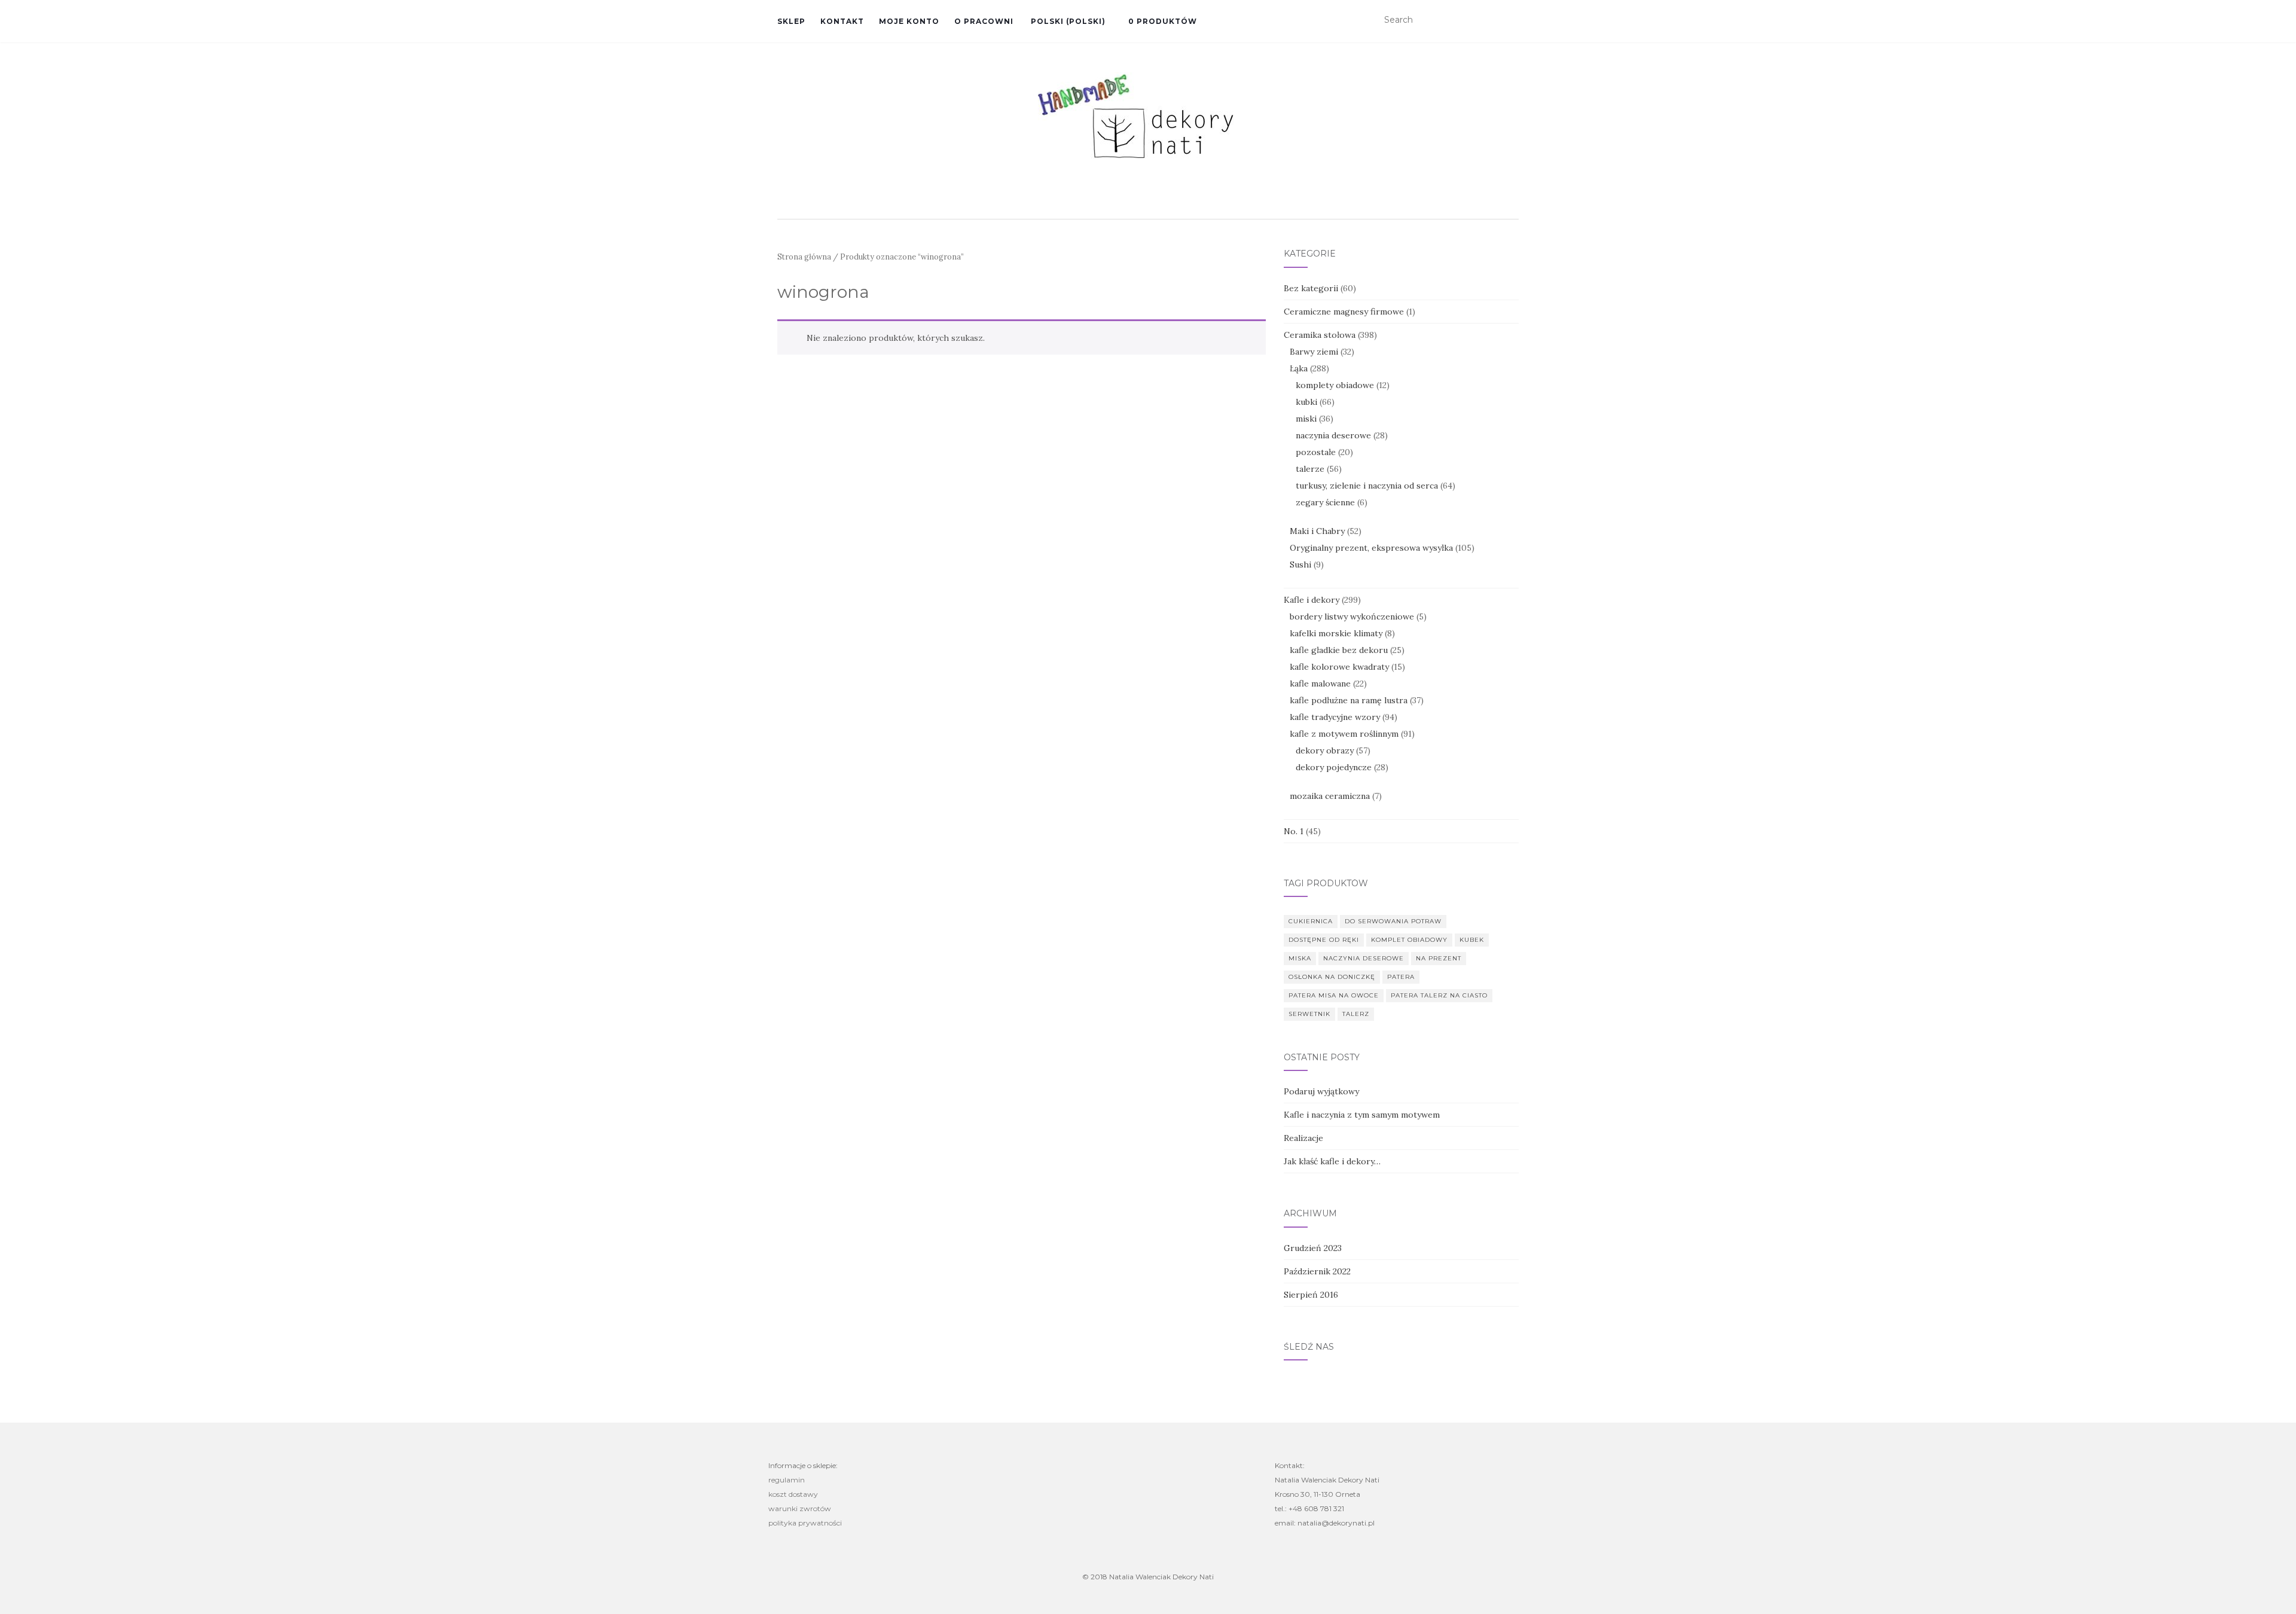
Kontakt (842, 21)
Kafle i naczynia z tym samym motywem (1362, 1115)
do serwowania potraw (1393, 921)
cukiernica (1311, 921)
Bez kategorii (1311, 288)
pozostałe (1316, 452)
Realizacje (1303, 1138)
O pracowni (984, 21)
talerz (1356, 1014)
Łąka (1299, 368)
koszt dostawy (793, 1494)
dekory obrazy (1325, 750)
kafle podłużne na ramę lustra (1349, 700)
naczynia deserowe (1333, 435)
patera (1401, 977)
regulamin (787, 1480)
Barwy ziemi (1314, 352)
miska (1300, 958)
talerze (1310, 469)
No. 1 (1294, 831)
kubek (1472, 940)
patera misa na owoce (1334, 995)
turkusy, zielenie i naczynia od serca (1367, 486)
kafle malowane (1320, 684)
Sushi (1300, 565)
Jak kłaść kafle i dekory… (1332, 1161)
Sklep (791, 21)
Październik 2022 (1317, 1271)
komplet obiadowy (1409, 940)
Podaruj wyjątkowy (1321, 1091)
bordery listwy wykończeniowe (1352, 617)
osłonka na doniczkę (1332, 977)
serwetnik (1309, 1014)
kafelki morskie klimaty (1336, 633)
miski (1306, 419)
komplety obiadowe (1335, 385)
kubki (1306, 402)
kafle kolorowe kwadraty (1339, 667)
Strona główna (804, 257)
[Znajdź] (1511, 20)
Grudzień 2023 (1313, 1248)
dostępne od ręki (1324, 940)
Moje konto (909, 21)
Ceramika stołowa (1320, 335)
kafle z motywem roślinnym (1344, 734)
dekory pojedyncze (1334, 767)
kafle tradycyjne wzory (1335, 717)
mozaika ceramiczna (1330, 796)
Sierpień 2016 (1311, 1295)
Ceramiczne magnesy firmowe (1344, 312)
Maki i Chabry (1317, 531)
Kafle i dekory (1312, 600)
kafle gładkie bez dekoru (1339, 650)
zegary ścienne (1325, 502)
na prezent (1439, 958)
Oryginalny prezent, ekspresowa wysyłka (1371, 548)
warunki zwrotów (800, 1508)
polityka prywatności (805, 1523)
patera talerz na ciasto (1439, 995)
